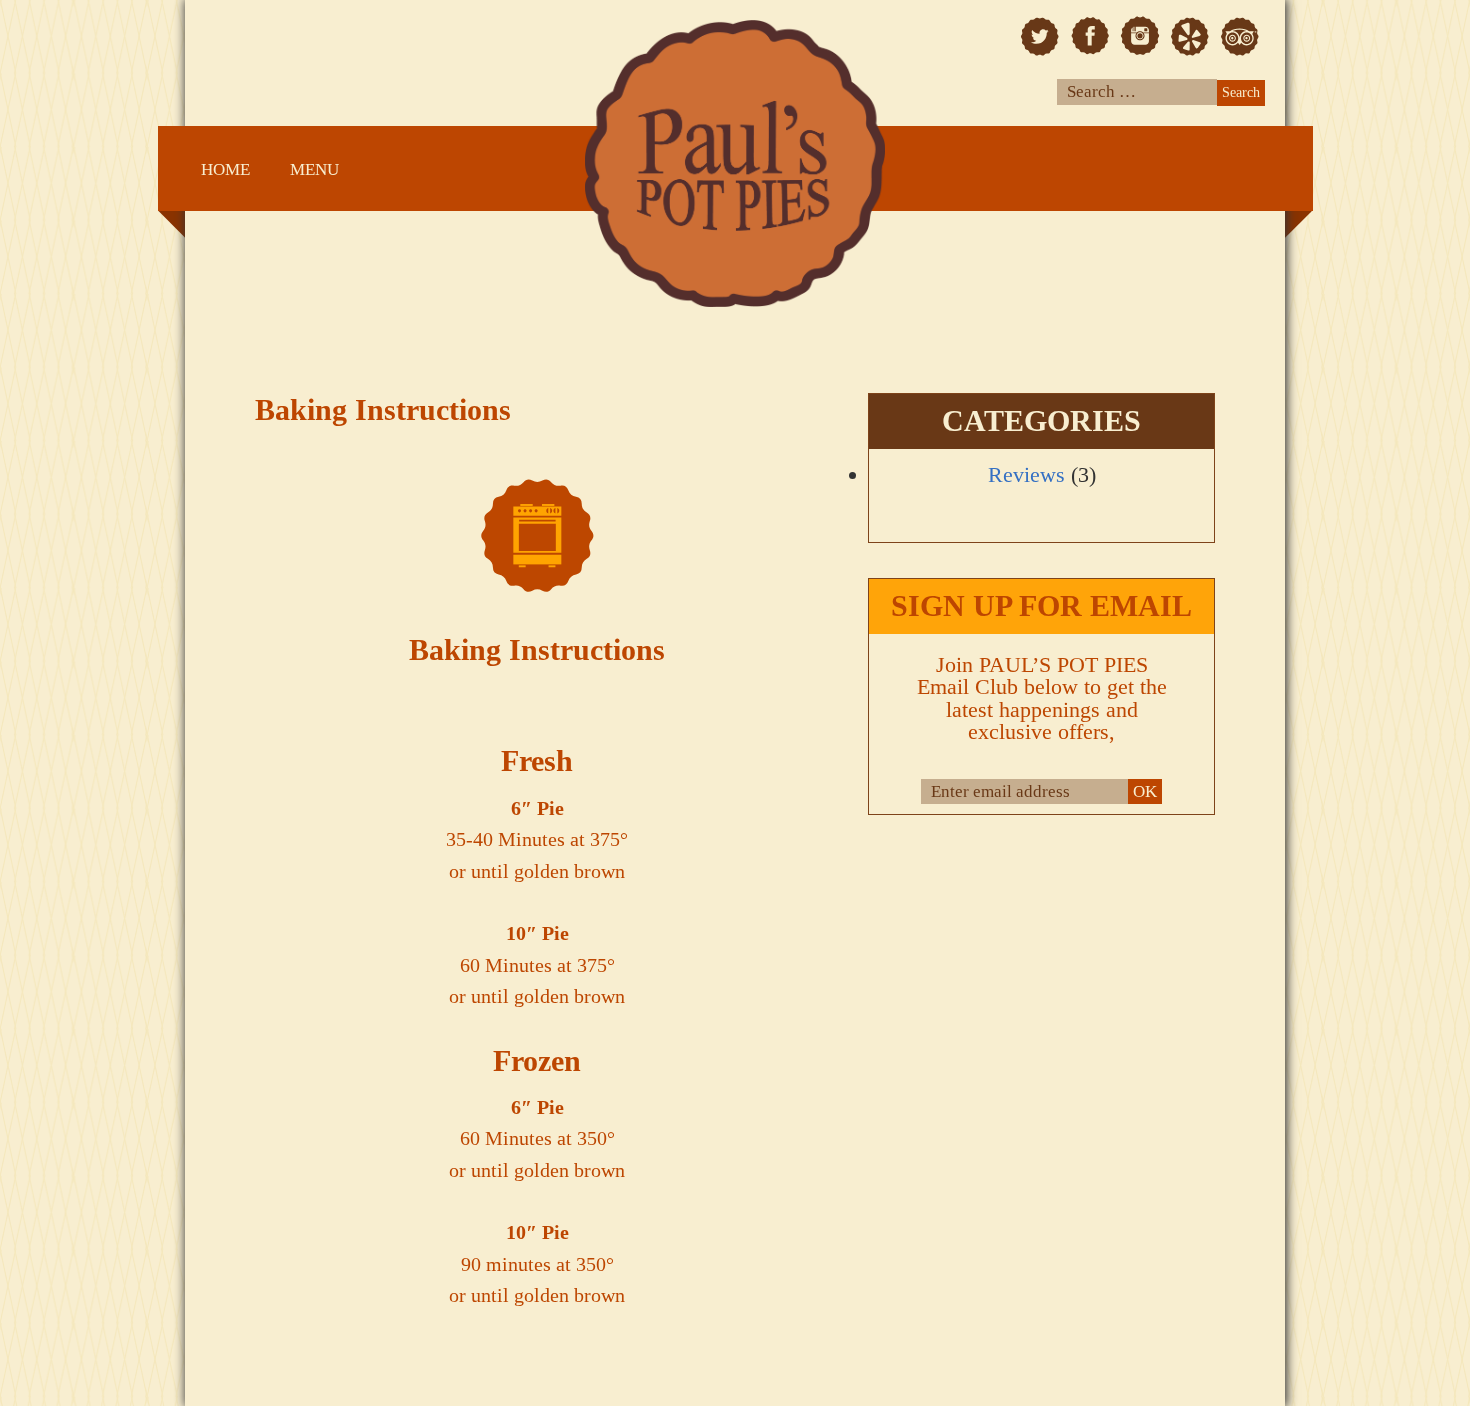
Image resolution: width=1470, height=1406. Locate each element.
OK (1145, 791)
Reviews (1026, 474)
